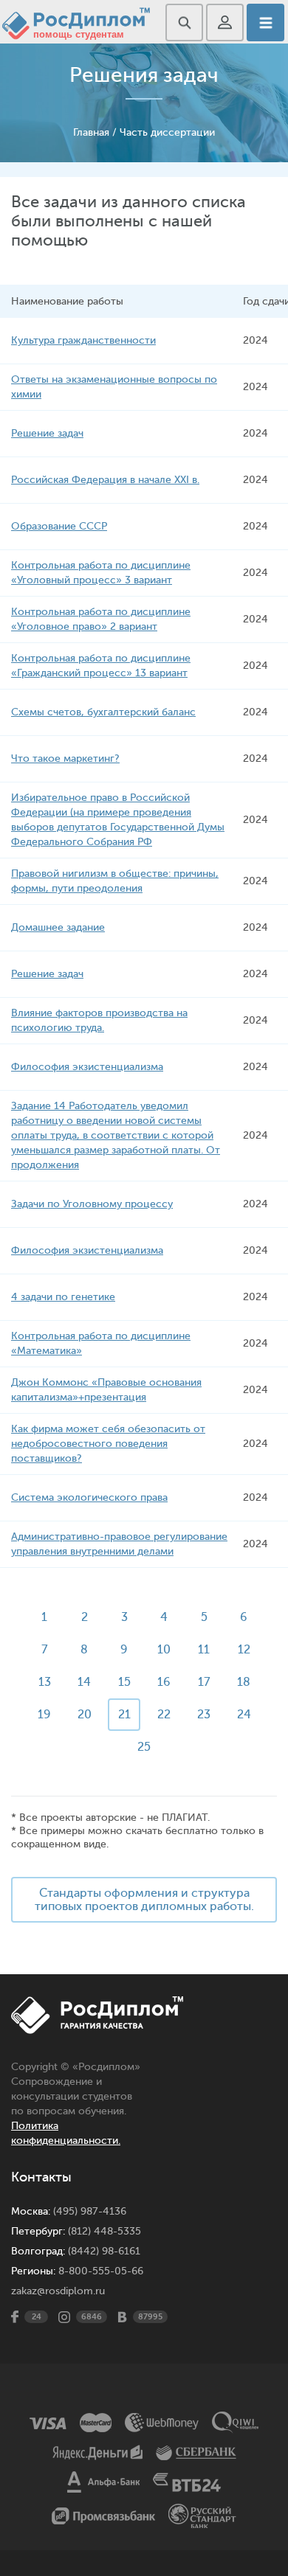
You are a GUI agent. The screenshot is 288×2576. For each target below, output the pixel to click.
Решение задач (47, 433)
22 (164, 1715)
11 (204, 1650)
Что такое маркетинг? (65, 758)
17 (204, 1682)
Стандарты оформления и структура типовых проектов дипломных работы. (144, 1900)
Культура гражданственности (83, 340)
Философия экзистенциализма (87, 1067)
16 (164, 1682)
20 (85, 1715)
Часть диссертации (167, 132)
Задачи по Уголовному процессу (92, 1204)
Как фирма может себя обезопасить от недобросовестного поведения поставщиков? (108, 1444)
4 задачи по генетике (63, 1297)
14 (84, 1682)
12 (244, 1650)
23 (204, 1715)
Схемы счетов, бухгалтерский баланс (103, 712)
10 (164, 1650)
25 (144, 1747)
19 (44, 1715)
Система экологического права (89, 1497)
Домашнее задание (58, 927)
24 (244, 1715)
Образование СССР (59, 526)
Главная (91, 132)
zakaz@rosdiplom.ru (58, 2291)
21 (124, 1715)
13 (45, 1682)
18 (244, 1682)
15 (124, 1682)
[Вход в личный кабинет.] (225, 22)
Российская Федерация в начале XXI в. (105, 480)
